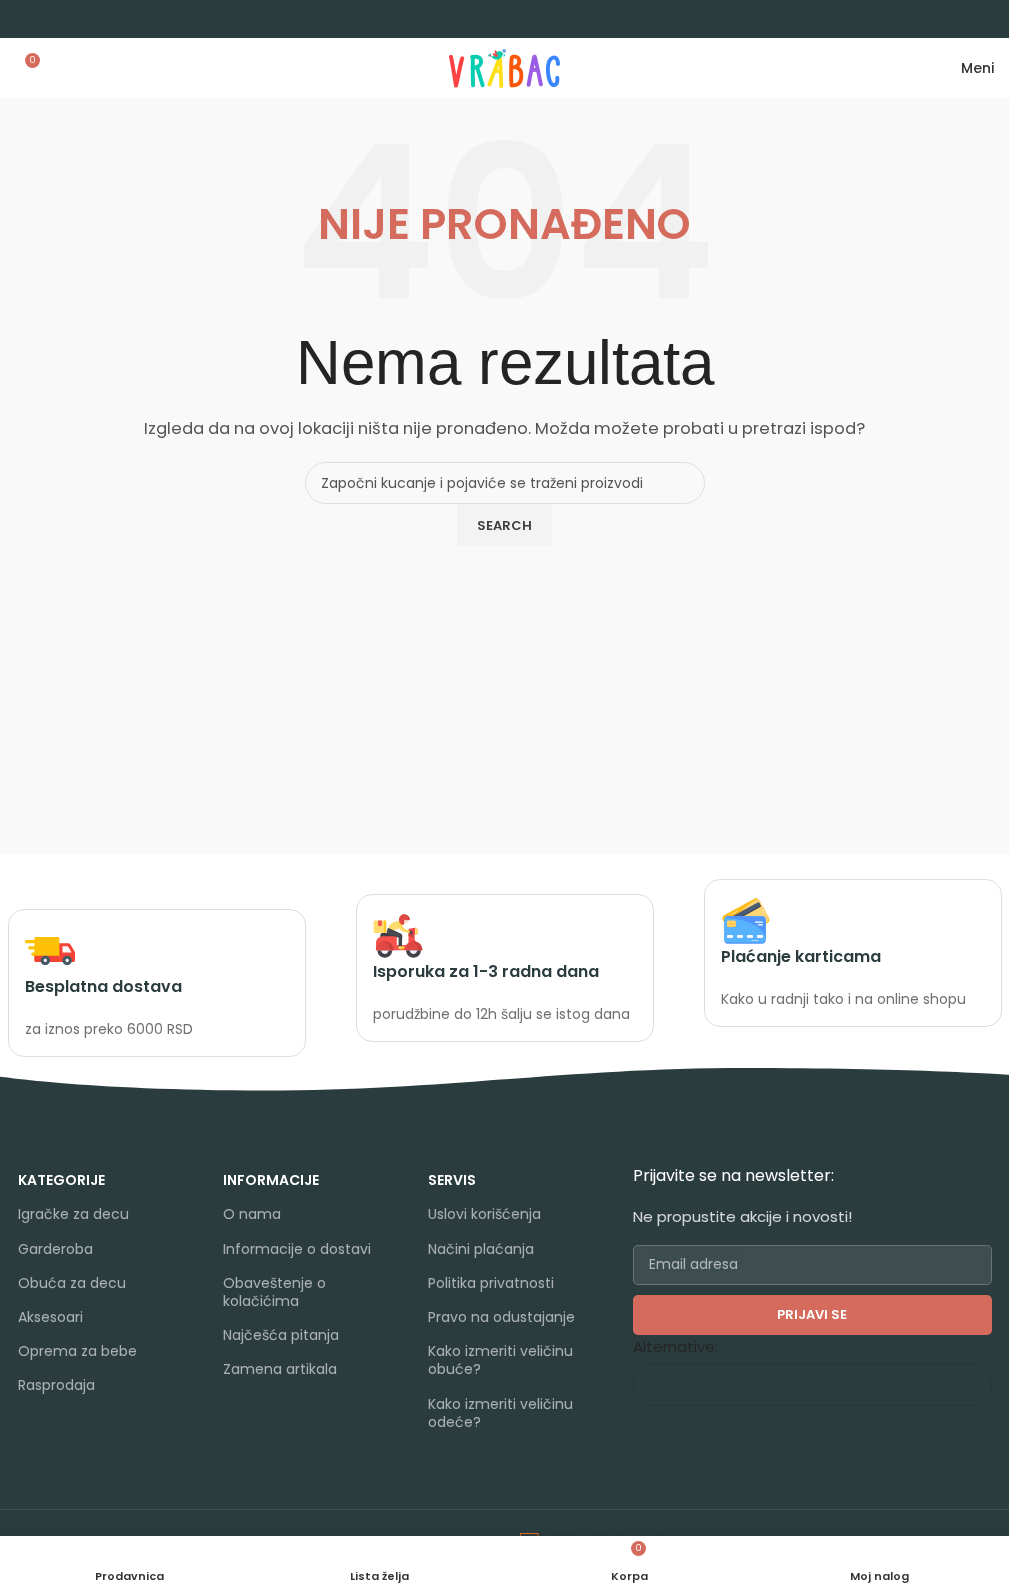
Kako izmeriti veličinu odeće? (500, 1413)
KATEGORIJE (61, 1180)
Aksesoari (50, 1317)
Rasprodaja (56, 1385)
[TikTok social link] (311, 1421)
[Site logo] (504, 66)
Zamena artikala (280, 1369)
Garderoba (55, 1249)
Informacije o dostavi (297, 1249)
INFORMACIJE (271, 1180)
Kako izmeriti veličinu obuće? (500, 1360)
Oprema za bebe (77, 1351)
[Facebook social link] (235, 1421)
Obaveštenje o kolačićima (274, 1292)
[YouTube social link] (285, 1421)
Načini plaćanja (481, 1249)
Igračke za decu (73, 1214)
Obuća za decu (72, 1283)
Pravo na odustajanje (501, 1317)
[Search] (57, 68)
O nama (252, 1214)
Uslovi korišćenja (484, 1214)
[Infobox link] (157, 983)
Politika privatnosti (491, 1283)
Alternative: (675, 1346)
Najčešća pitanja (281, 1335)
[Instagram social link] (260, 1421)
